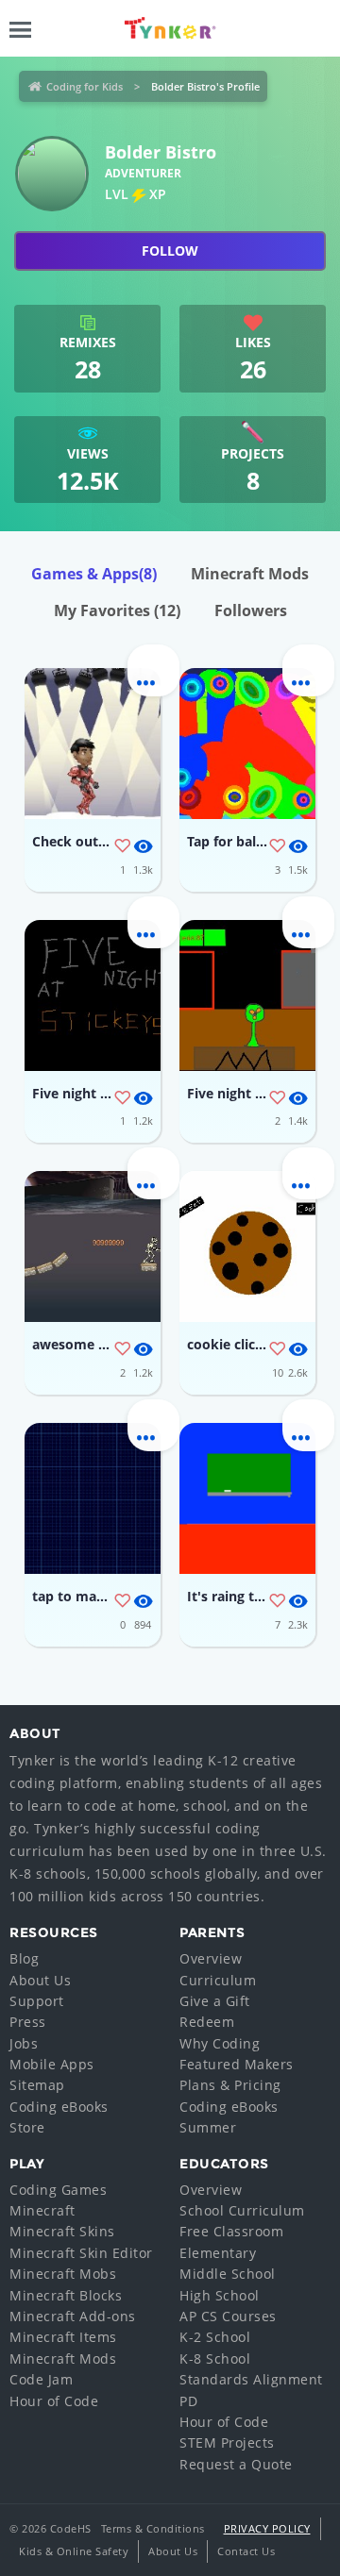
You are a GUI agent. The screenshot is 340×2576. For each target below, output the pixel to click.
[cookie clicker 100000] (247, 1246)
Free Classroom (231, 2231)
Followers (251, 611)
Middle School (228, 2274)
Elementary (218, 2253)
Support (37, 2001)
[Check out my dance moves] (93, 744)
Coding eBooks (59, 2107)
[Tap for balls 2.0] (247, 744)
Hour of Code (54, 2401)
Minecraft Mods (250, 574)
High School (220, 2295)
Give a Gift (215, 2001)
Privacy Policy (267, 2528)
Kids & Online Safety (74, 2551)
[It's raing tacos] (247, 1498)
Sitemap (37, 2085)
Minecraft (42, 2210)
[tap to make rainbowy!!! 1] (93, 1498)
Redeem (207, 2022)
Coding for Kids (85, 86)
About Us (40, 1980)
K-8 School (215, 2359)
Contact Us (246, 2551)
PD (188, 2401)
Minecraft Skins (62, 2231)
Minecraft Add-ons (73, 2316)
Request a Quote (236, 2464)
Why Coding (220, 2043)
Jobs (24, 2043)
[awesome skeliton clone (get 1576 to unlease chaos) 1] (93, 1246)
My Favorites (117, 611)
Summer (208, 2127)
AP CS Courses (228, 2316)
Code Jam (41, 2379)
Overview (211, 1958)
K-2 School (215, 2337)
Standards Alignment (251, 2379)
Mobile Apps (52, 2064)
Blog (24, 1958)
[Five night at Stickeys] (93, 995)
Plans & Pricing (230, 2085)
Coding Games (58, 2190)
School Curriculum (242, 2210)
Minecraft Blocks (66, 2295)
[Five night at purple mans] (247, 995)
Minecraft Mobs (63, 2274)
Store (27, 2127)
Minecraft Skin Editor (81, 2253)
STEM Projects (227, 2442)
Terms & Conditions (153, 2528)
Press (28, 2022)
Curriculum (218, 1980)
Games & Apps (94, 574)
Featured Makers (237, 2064)
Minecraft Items (63, 2337)
